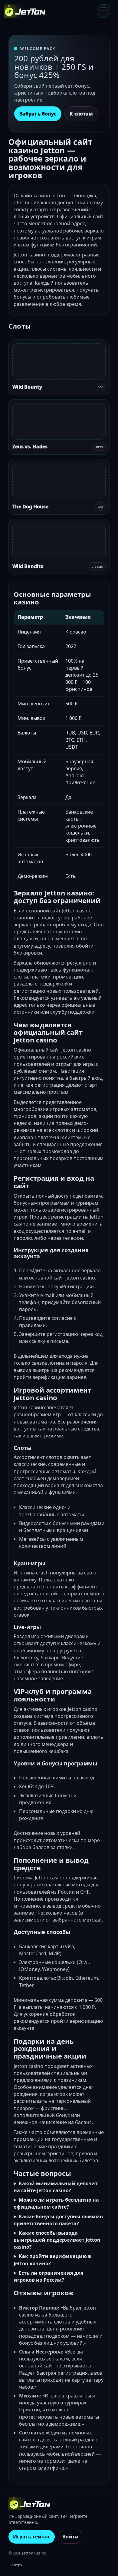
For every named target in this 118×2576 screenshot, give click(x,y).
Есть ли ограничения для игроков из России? (48, 2276)
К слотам (81, 114)
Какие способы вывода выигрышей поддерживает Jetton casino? (57, 2240)
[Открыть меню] (103, 11)
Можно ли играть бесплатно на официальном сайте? (56, 2203)
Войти (70, 2537)
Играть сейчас (32, 2537)
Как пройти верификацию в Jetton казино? (52, 2260)
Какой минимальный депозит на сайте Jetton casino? (56, 2187)
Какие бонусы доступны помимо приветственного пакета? (58, 2220)
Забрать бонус (38, 114)
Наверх (15, 2565)
